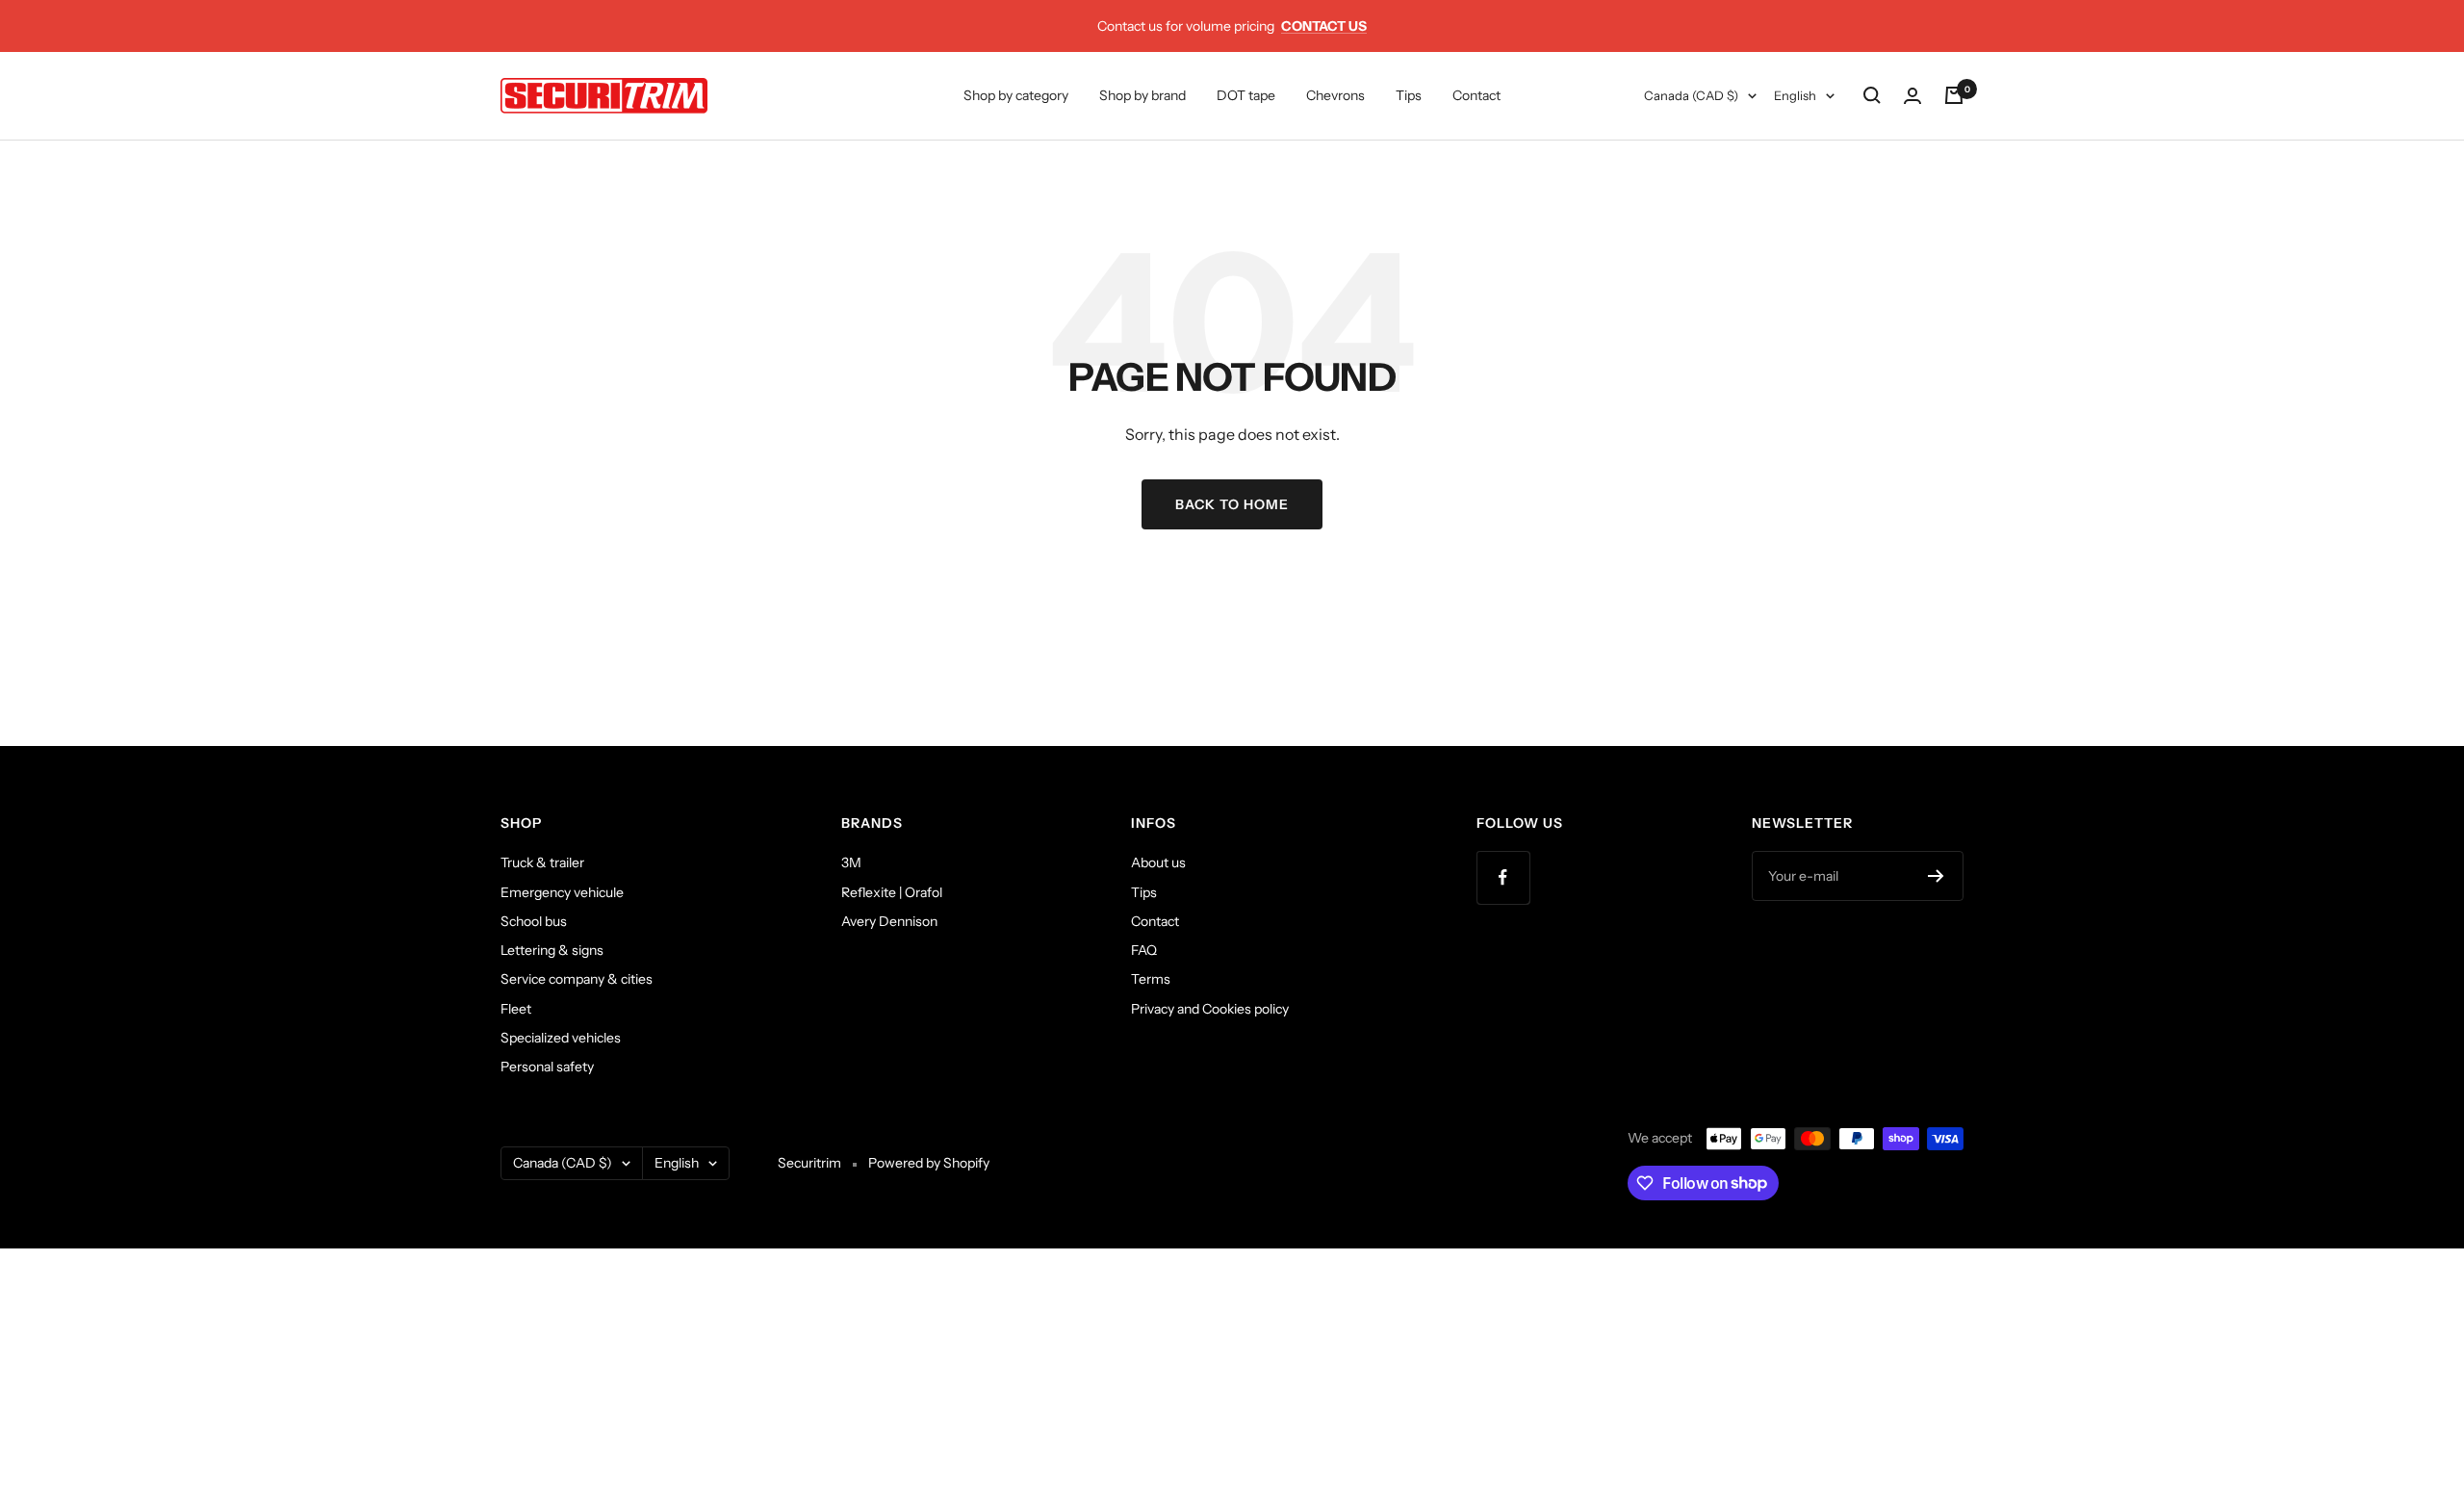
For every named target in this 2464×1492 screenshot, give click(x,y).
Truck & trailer (542, 862)
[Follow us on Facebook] (1503, 877)
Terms (1151, 979)
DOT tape (1246, 95)
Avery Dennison (889, 921)
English (1795, 95)
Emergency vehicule (562, 892)
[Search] (1872, 95)
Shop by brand (1142, 95)
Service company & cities (577, 979)
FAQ (1144, 950)
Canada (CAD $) (1691, 95)
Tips (1409, 95)
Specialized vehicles (561, 1038)
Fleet (516, 1009)
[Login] (1912, 96)
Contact (1476, 95)
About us (1158, 862)
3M (851, 862)
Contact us (1324, 26)
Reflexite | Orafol (892, 892)
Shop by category (1016, 95)
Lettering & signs (552, 950)
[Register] (1936, 876)
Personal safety (547, 1067)
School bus (534, 921)
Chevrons (1335, 95)
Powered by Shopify (929, 1163)
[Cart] (1954, 95)
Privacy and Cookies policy (1210, 1009)
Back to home (1232, 504)
